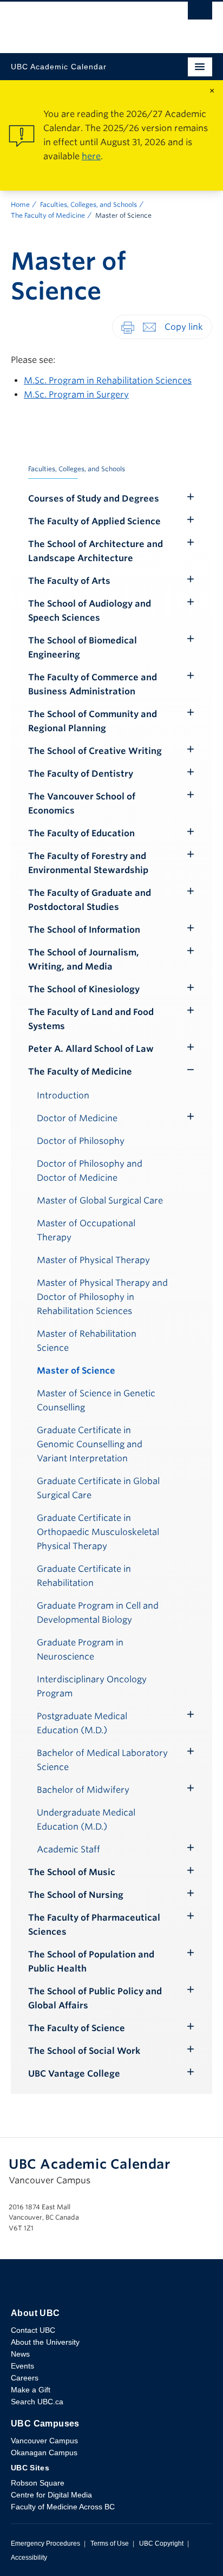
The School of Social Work (84, 2051)
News (20, 2354)
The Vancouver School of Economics (82, 804)
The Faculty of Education (81, 833)
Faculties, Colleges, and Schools (88, 204)
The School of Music (72, 1872)
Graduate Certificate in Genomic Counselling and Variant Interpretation (90, 1444)
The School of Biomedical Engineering (83, 648)
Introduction (63, 1095)
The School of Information (84, 930)
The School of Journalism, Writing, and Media (84, 960)
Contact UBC (33, 2330)
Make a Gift (31, 2390)
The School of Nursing (76, 1895)
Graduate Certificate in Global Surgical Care (98, 1488)
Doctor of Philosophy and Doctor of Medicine (90, 1171)
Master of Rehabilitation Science (87, 1341)
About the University (45, 2342)
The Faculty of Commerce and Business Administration (93, 684)
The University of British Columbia (81, 22)
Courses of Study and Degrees (94, 499)
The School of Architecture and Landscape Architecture (96, 551)
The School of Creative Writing (95, 751)
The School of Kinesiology (84, 989)
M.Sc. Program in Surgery (76, 395)
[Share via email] (149, 326)
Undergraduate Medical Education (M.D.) (86, 1820)
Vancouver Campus (44, 2441)
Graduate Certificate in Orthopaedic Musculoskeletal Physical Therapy (98, 1532)
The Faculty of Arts (69, 581)
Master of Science (76, 1371)
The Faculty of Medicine (48, 215)
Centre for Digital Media (51, 2495)
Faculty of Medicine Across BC (63, 2507)
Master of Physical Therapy (93, 1260)
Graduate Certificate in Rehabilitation (84, 1576)
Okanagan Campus (44, 2453)
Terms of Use (110, 2544)
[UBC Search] (200, 14)
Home (20, 204)
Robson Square (38, 2483)
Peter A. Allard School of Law (91, 1049)
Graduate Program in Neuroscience (80, 1650)
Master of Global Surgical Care (100, 1201)
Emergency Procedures (45, 2544)
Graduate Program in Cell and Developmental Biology (98, 1613)
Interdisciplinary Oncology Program (92, 1686)
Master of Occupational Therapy (86, 1230)
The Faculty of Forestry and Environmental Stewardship (88, 863)
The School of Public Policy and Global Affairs (95, 1998)
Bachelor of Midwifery (83, 1790)
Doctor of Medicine (77, 1118)
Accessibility (29, 2558)
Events (22, 2366)
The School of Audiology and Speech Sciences (90, 611)
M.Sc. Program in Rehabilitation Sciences (108, 380)
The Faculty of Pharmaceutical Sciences (94, 1925)
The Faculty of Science (77, 2028)
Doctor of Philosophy (81, 1141)
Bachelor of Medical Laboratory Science (102, 1760)
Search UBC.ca (37, 2402)
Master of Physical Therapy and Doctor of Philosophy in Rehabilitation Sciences (102, 1297)
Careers (25, 2378)
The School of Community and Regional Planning (93, 721)
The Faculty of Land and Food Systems (91, 1019)
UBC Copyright (161, 2544)
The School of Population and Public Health (91, 1962)
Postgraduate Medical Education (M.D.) (82, 1723)
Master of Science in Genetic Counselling (96, 1400)
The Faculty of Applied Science (94, 521)
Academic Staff (68, 1849)
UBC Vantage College (74, 2074)
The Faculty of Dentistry (81, 774)
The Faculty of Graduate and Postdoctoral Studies (90, 900)
